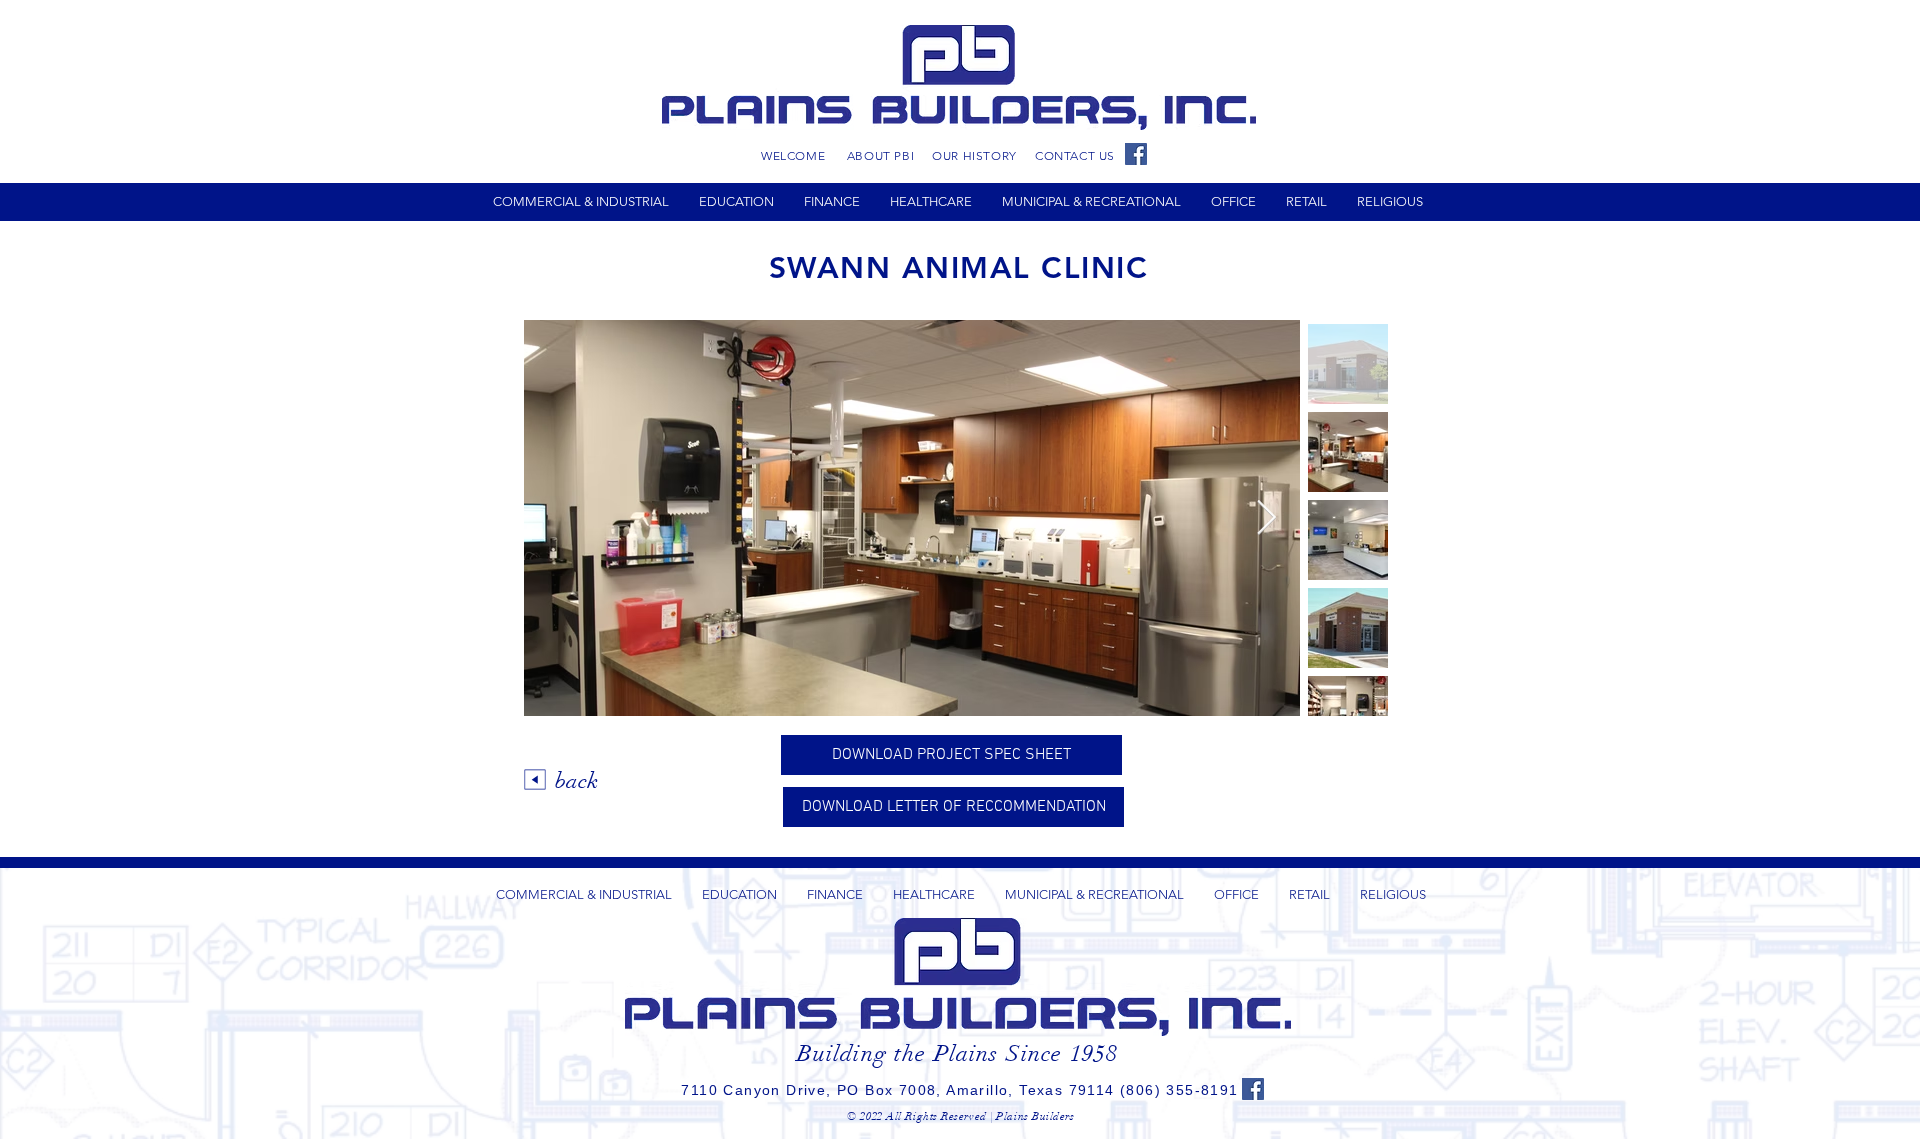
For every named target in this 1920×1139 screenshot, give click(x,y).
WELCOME (793, 155)
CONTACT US (1075, 155)
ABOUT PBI (880, 155)
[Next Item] (1266, 517)
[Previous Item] (558, 517)
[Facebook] (1136, 154)
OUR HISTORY (974, 155)
